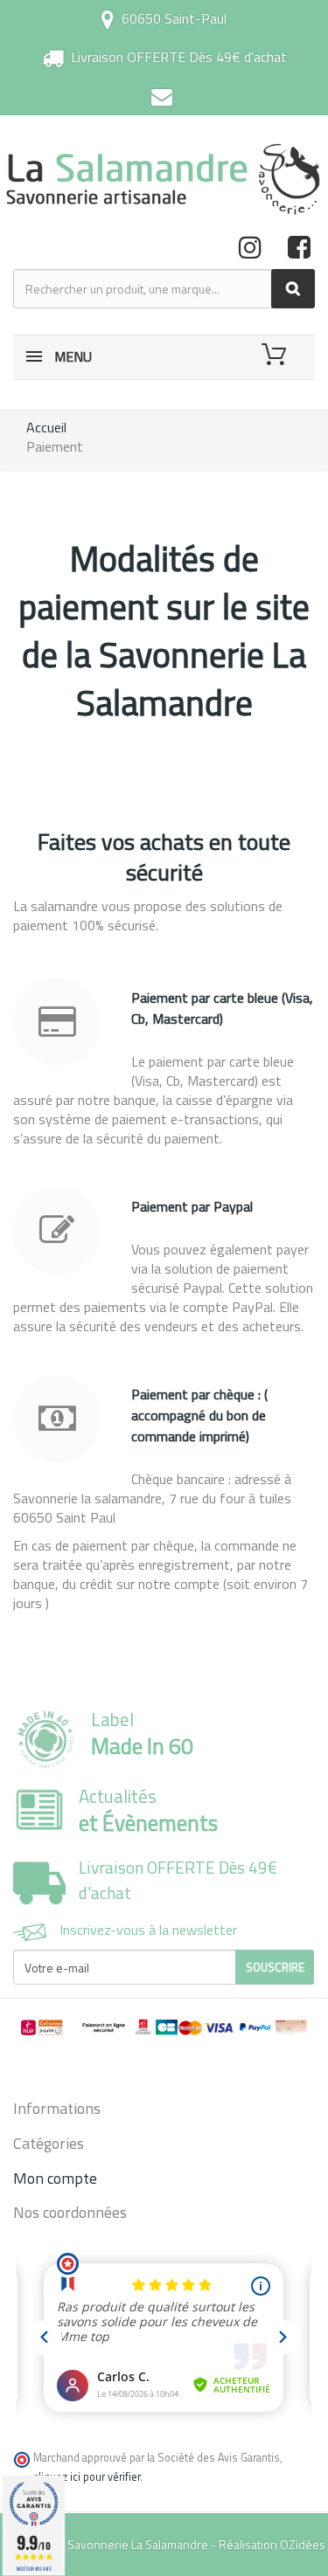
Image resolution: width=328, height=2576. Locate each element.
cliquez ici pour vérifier (87, 2477)
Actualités (148, 1810)
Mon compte (55, 2178)
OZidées (303, 2544)
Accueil (46, 427)
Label (142, 1733)
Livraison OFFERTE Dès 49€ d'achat (179, 57)
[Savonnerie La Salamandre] (164, 179)
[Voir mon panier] (277, 355)
